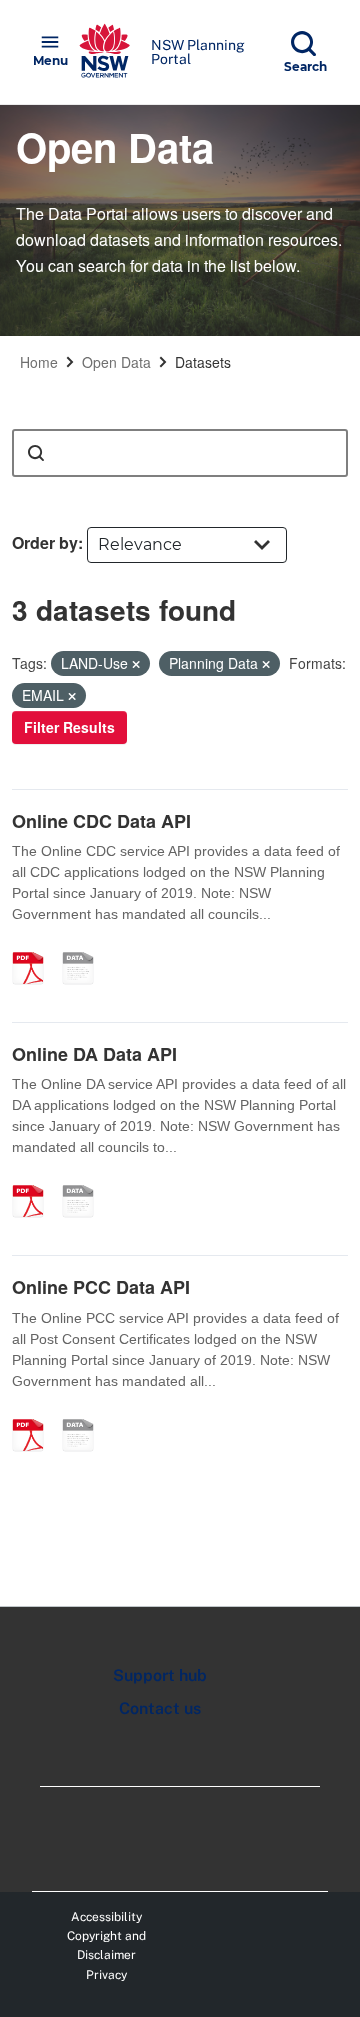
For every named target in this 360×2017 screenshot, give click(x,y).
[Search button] (36, 453)
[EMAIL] (85, 947)
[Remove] (136, 664)
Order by (45, 542)
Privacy (106, 1975)
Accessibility (106, 1917)
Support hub (160, 1675)
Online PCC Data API (101, 1287)
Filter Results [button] (69, 727)
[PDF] (35, 947)
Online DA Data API (94, 1054)
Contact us (160, 1708)
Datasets (203, 362)
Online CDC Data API (101, 821)
